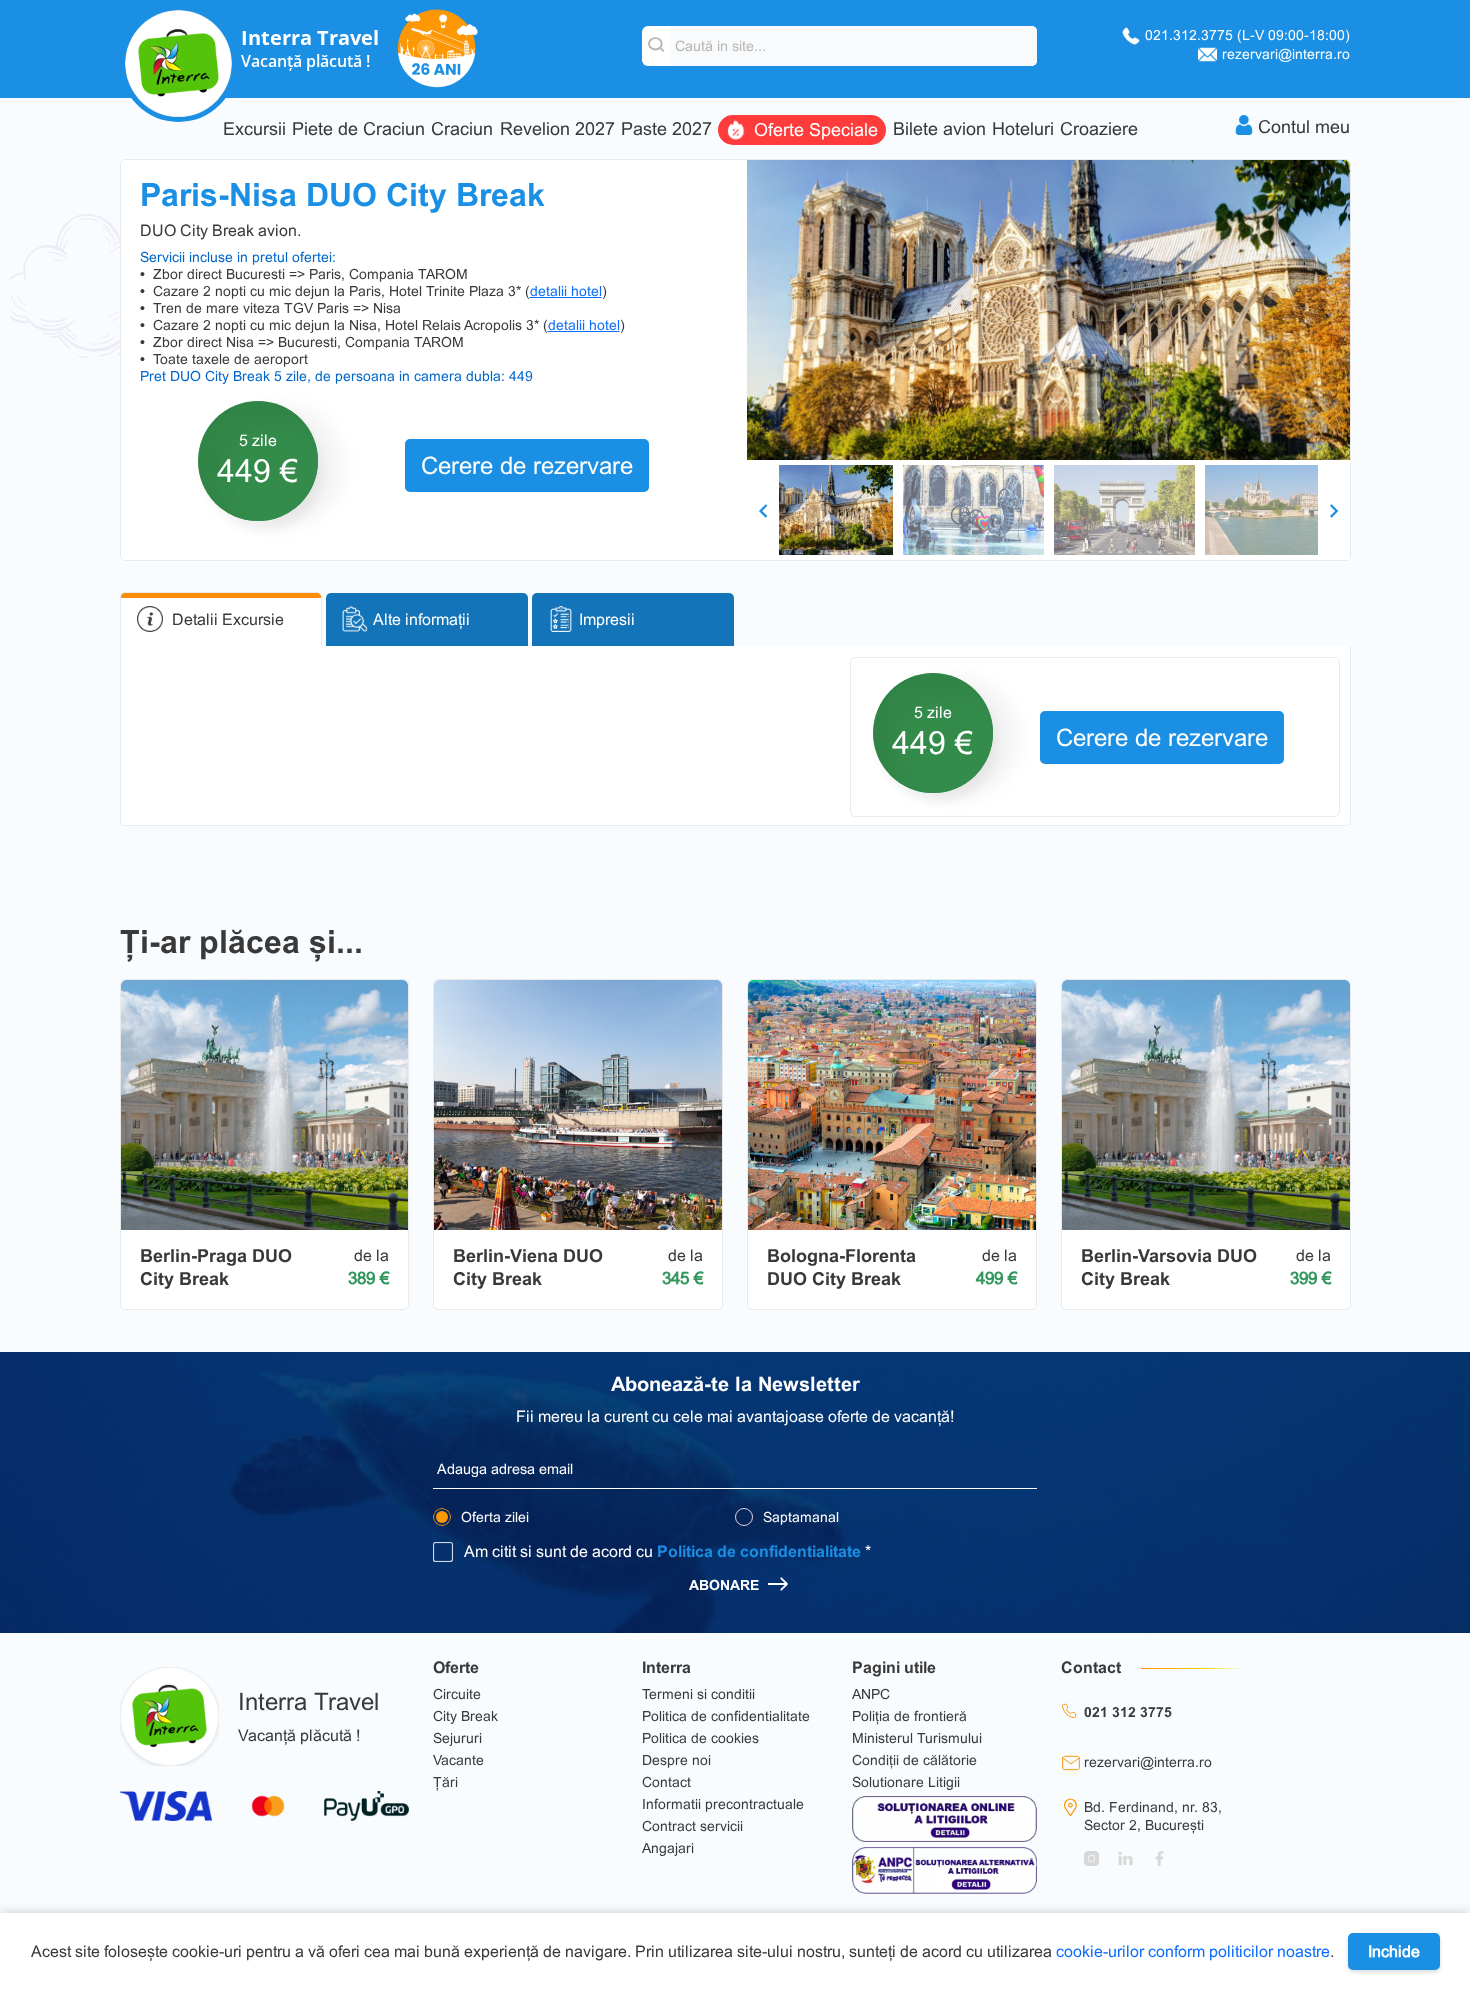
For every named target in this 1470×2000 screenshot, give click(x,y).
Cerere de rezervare (527, 465)
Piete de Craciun (358, 129)
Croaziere (1099, 129)
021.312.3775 (1247, 35)
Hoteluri (1023, 129)
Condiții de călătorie (914, 1760)
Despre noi (676, 1760)
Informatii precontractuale (723, 1804)
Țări (445, 1782)
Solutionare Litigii (906, 1782)
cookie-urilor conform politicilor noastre (1193, 1951)
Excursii (254, 129)
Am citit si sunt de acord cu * (667, 1551)
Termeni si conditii (698, 1694)
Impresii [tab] (607, 619)
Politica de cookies (700, 1738)
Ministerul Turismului (917, 1738)
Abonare (726, 1585)
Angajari (668, 1848)
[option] (1048, 310)
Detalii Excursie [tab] (228, 619)
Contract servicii (692, 1826)
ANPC (871, 1694)
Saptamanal (799, 1517)
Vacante (458, 1760)
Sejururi (457, 1738)
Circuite (457, 1694)
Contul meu (1304, 127)
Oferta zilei (493, 1517)
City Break (465, 1716)
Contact (666, 1782)
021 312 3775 (1128, 1712)
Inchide (1394, 1951)
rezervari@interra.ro (1286, 54)
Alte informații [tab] (421, 619)
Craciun (462, 129)
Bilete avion (939, 129)
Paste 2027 (666, 129)
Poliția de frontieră (909, 1716)
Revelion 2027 (557, 129)
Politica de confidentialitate (759, 1551)
